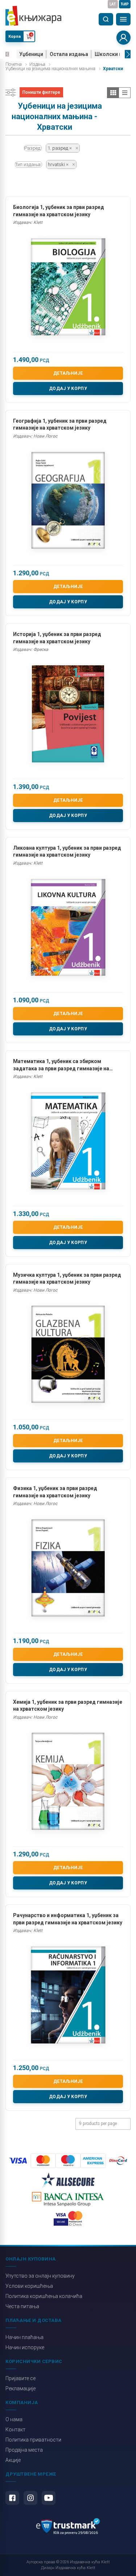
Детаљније (68, 373)
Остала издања (69, 54)
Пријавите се (20, 2378)
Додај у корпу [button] (68, 389)
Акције (13, 2460)
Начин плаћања (24, 2337)
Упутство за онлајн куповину (40, 2276)
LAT (113, 4)
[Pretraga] (106, 19)
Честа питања (22, 2306)
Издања (37, 64)
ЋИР (125, 4)
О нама (14, 2419)
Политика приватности (33, 2440)
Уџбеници (31, 54)
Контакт (15, 2430)
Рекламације (20, 2388)
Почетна (14, 64)
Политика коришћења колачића (44, 2296)
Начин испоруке (25, 2347)
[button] (7, 54)
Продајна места (24, 2450)
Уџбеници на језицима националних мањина (50, 69)
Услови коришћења (29, 2286)
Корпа (15, 37)
